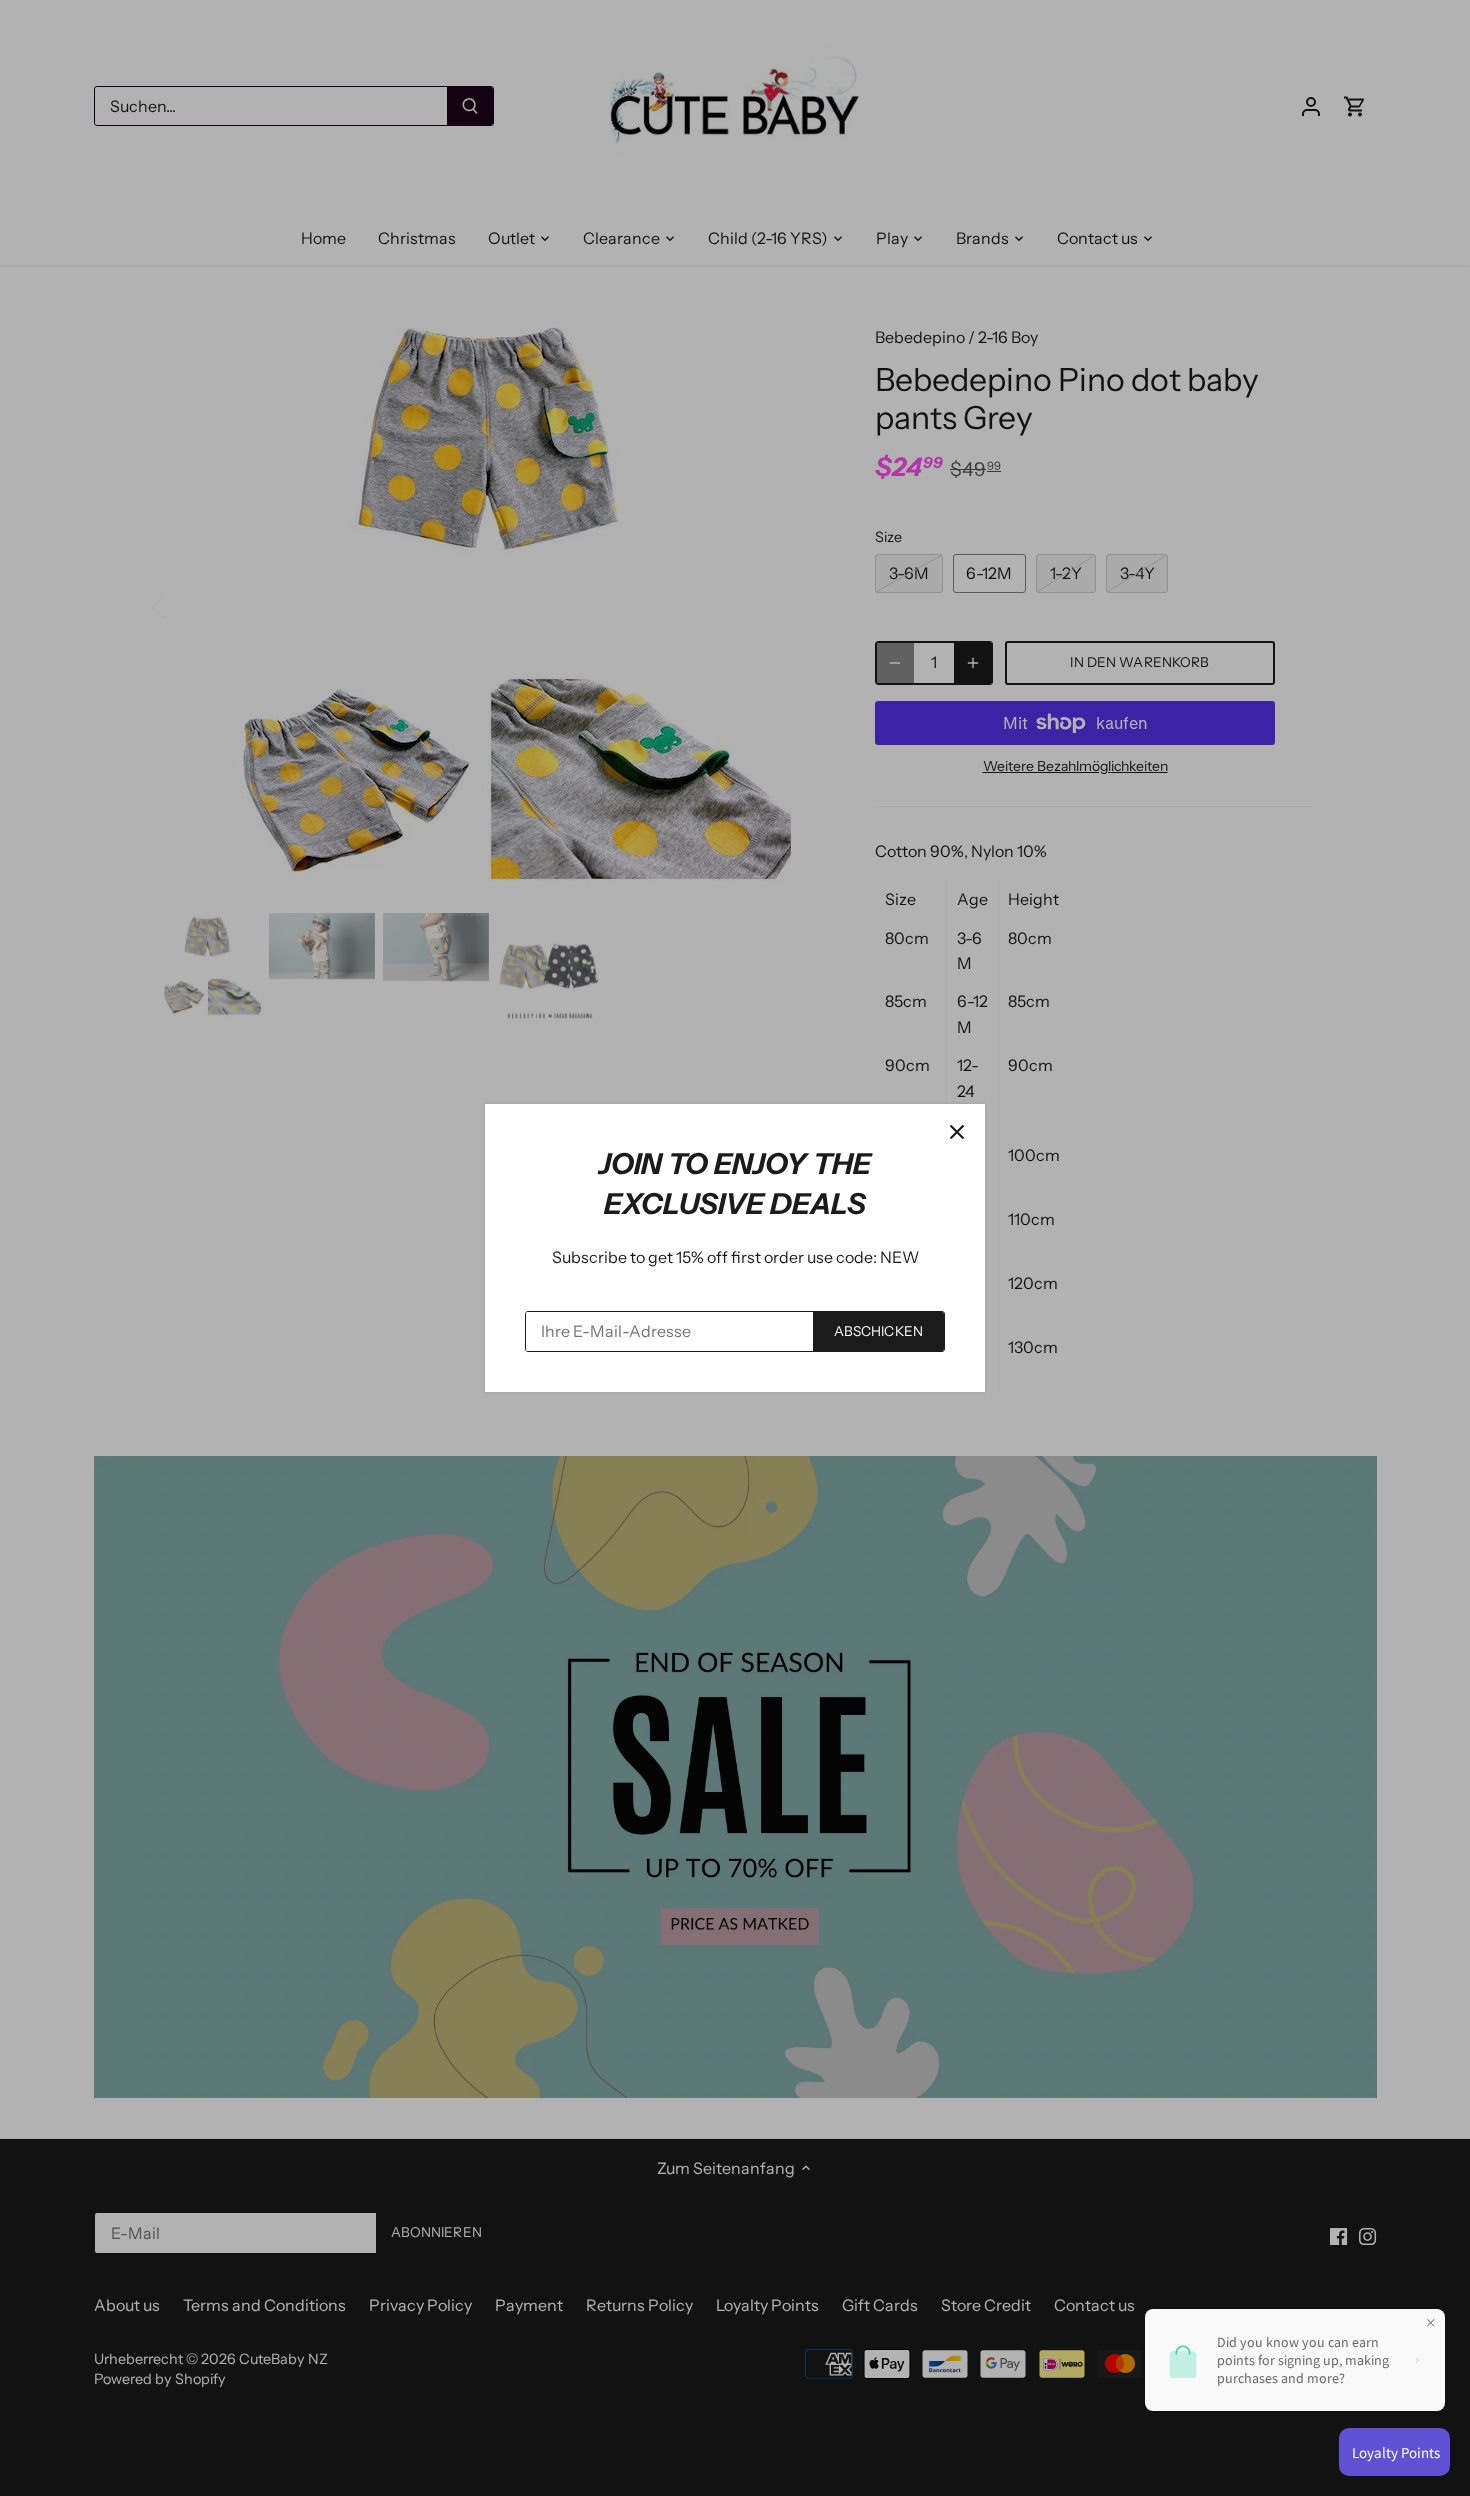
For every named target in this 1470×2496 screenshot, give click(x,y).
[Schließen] (957, 1132)
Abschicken (878, 1331)
